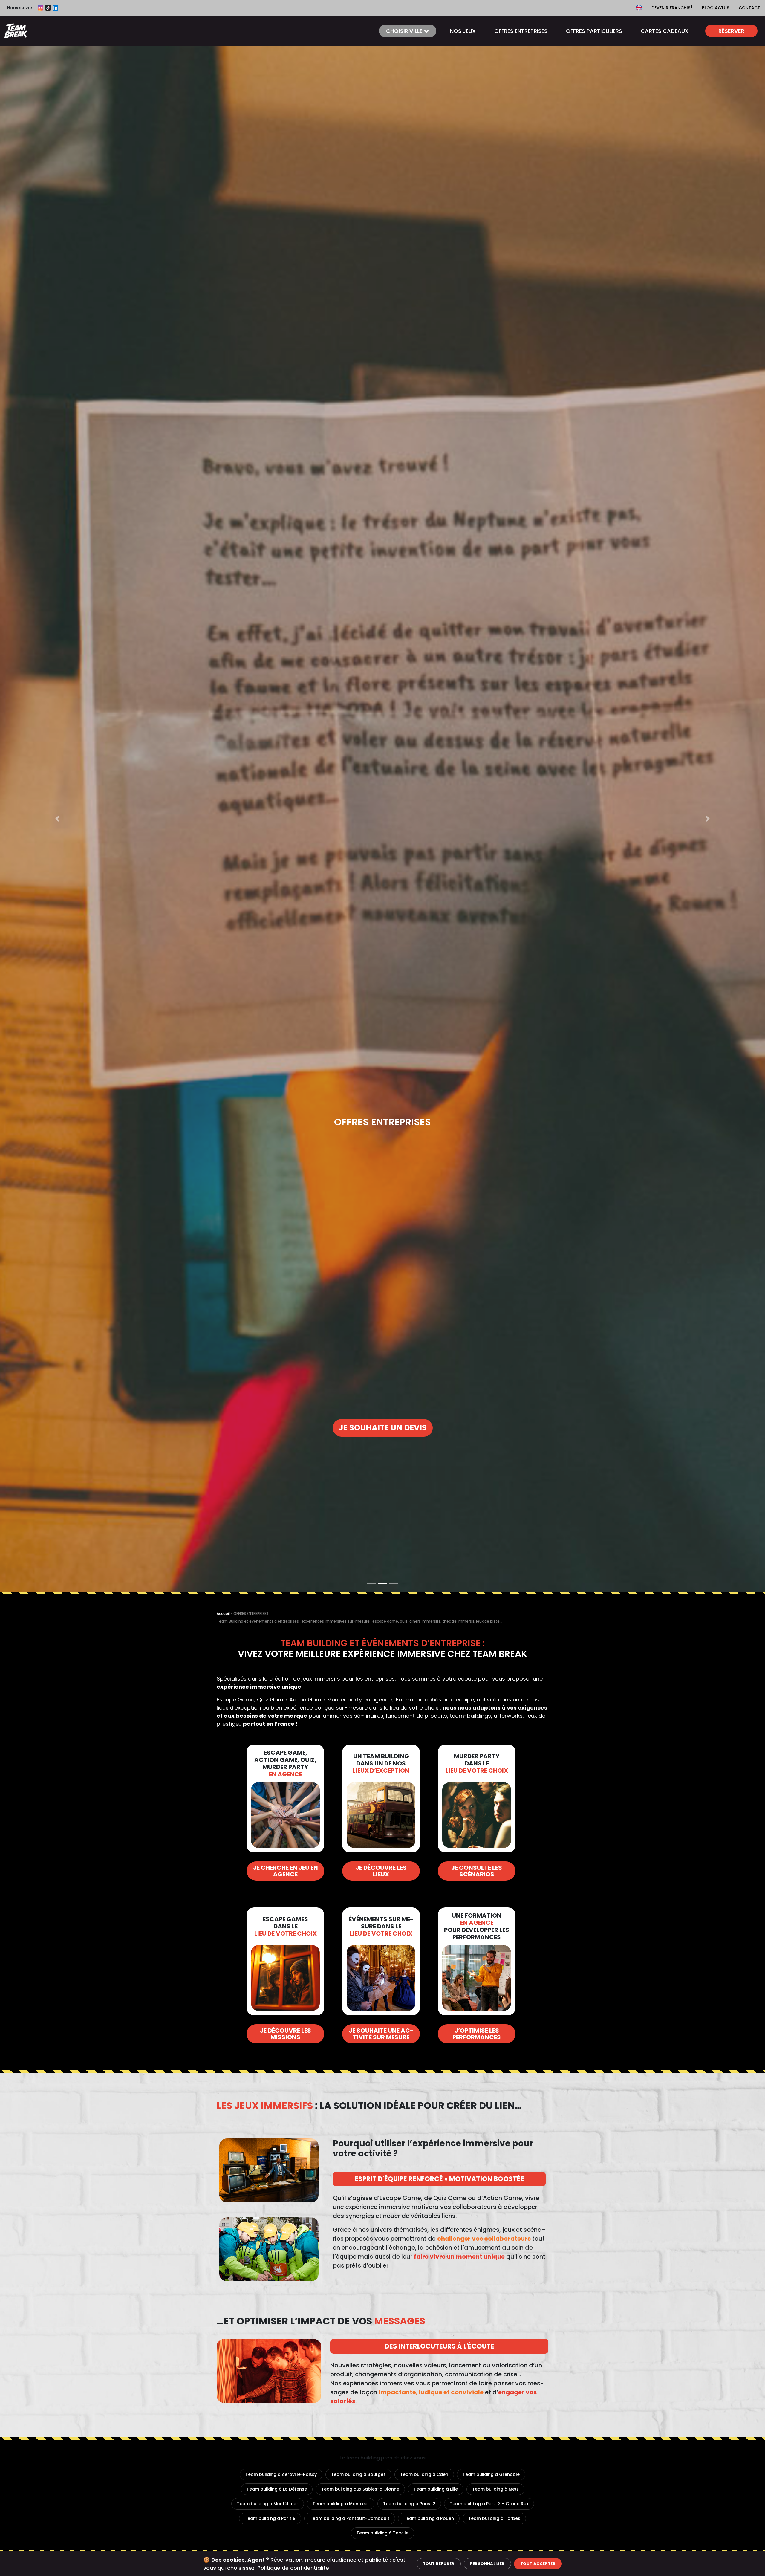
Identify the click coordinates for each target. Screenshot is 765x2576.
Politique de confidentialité (293, 2568)
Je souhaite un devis (383, 1428)
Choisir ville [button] (405, 31)
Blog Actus (716, 8)
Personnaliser (487, 2564)
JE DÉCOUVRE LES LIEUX (381, 1871)
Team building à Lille (436, 2489)
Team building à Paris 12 (409, 2504)
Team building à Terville (382, 2533)
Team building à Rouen (429, 2518)
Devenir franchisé (672, 8)
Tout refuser (439, 2564)
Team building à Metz (495, 2489)
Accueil (223, 1613)
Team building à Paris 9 (270, 2518)
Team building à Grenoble (491, 2474)
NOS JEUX (463, 31)
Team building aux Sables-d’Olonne (360, 2489)
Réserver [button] (731, 31)
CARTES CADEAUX (665, 31)
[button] (57, 818)
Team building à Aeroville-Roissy (281, 2474)
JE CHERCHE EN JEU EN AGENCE (286, 1871)
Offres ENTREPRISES (521, 31)
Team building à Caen (424, 2474)
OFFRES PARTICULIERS (594, 31)
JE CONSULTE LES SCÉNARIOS (477, 1871)
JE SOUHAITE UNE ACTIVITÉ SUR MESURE (381, 2034)
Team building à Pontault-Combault (350, 2518)
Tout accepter (538, 2564)
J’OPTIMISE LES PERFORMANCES (477, 2034)
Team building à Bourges (358, 2474)
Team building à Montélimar (268, 2504)
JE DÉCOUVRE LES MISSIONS (286, 2034)
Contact (749, 8)
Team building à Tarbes (494, 2518)
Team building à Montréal (341, 2504)
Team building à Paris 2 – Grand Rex (489, 2504)
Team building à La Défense (277, 2489)
